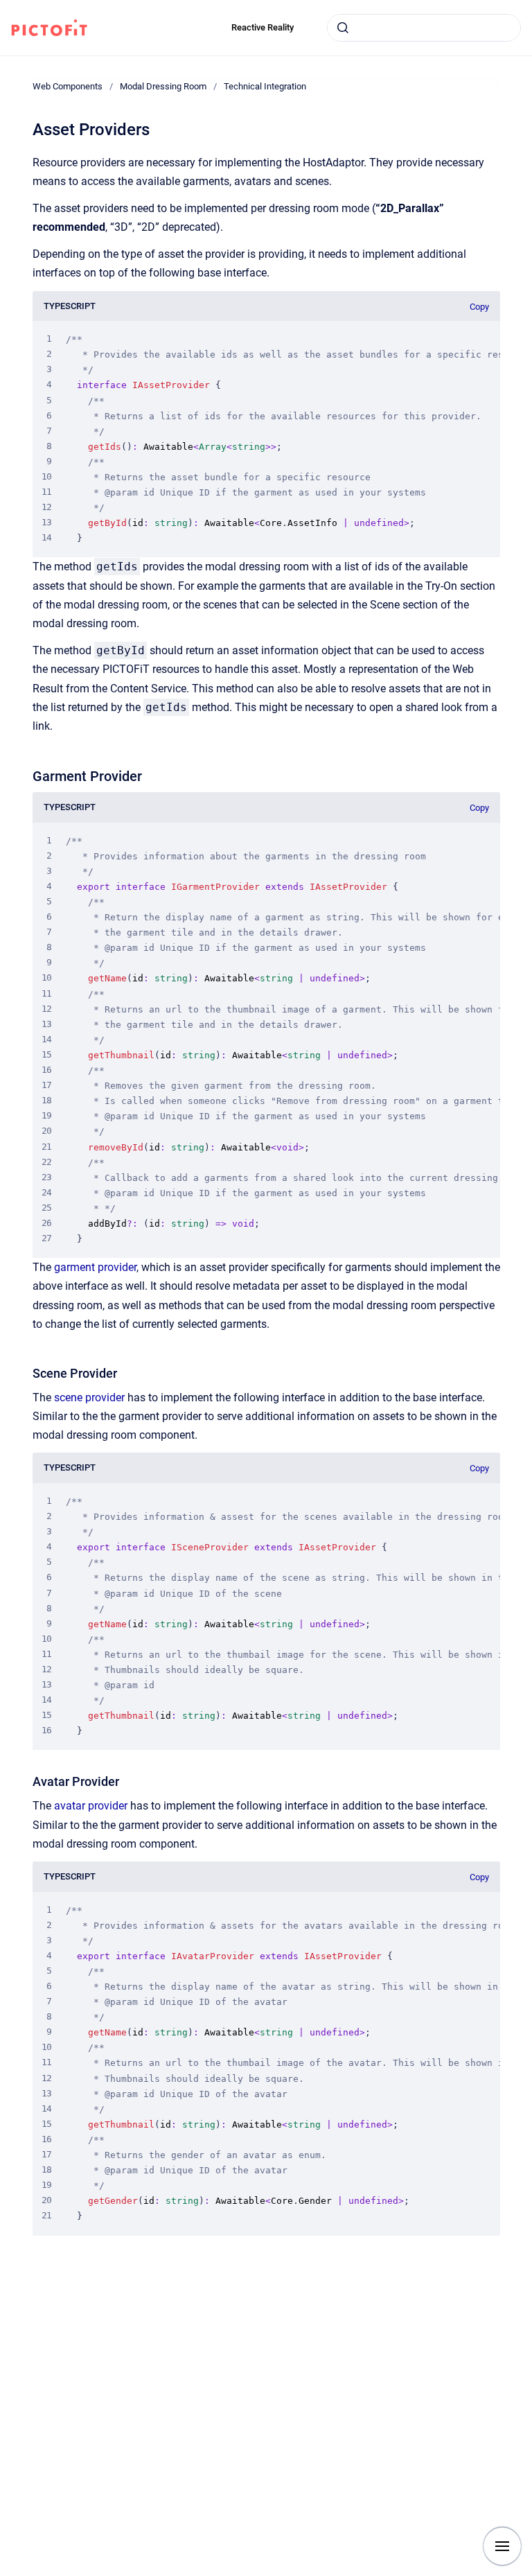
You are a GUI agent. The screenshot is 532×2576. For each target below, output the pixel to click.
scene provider (89, 1397)
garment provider (95, 1267)
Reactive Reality (263, 27)
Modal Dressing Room (163, 86)
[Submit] (343, 28)
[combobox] (424, 28)
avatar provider (91, 1806)
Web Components (68, 86)
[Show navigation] (502, 2546)
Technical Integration (265, 86)
